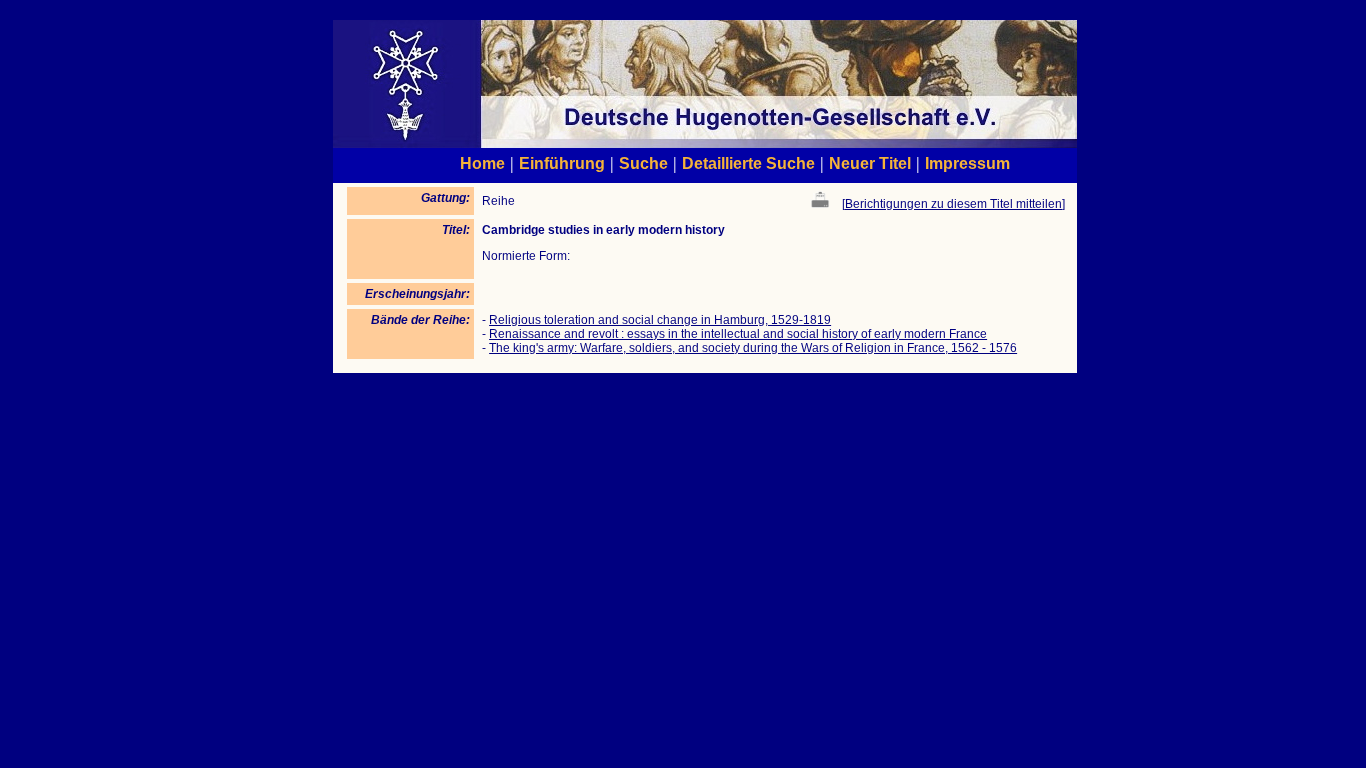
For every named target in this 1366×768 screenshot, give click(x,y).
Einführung (562, 163)
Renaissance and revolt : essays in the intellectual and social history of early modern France (738, 334)
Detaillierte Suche (748, 163)
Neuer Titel (870, 163)
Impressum (967, 163)
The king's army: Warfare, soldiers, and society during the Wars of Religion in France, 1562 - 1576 (753, 348)
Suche (643, 163)
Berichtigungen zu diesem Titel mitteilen (953, 204)
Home (482, 163)
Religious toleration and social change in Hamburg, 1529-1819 (660, 320)
